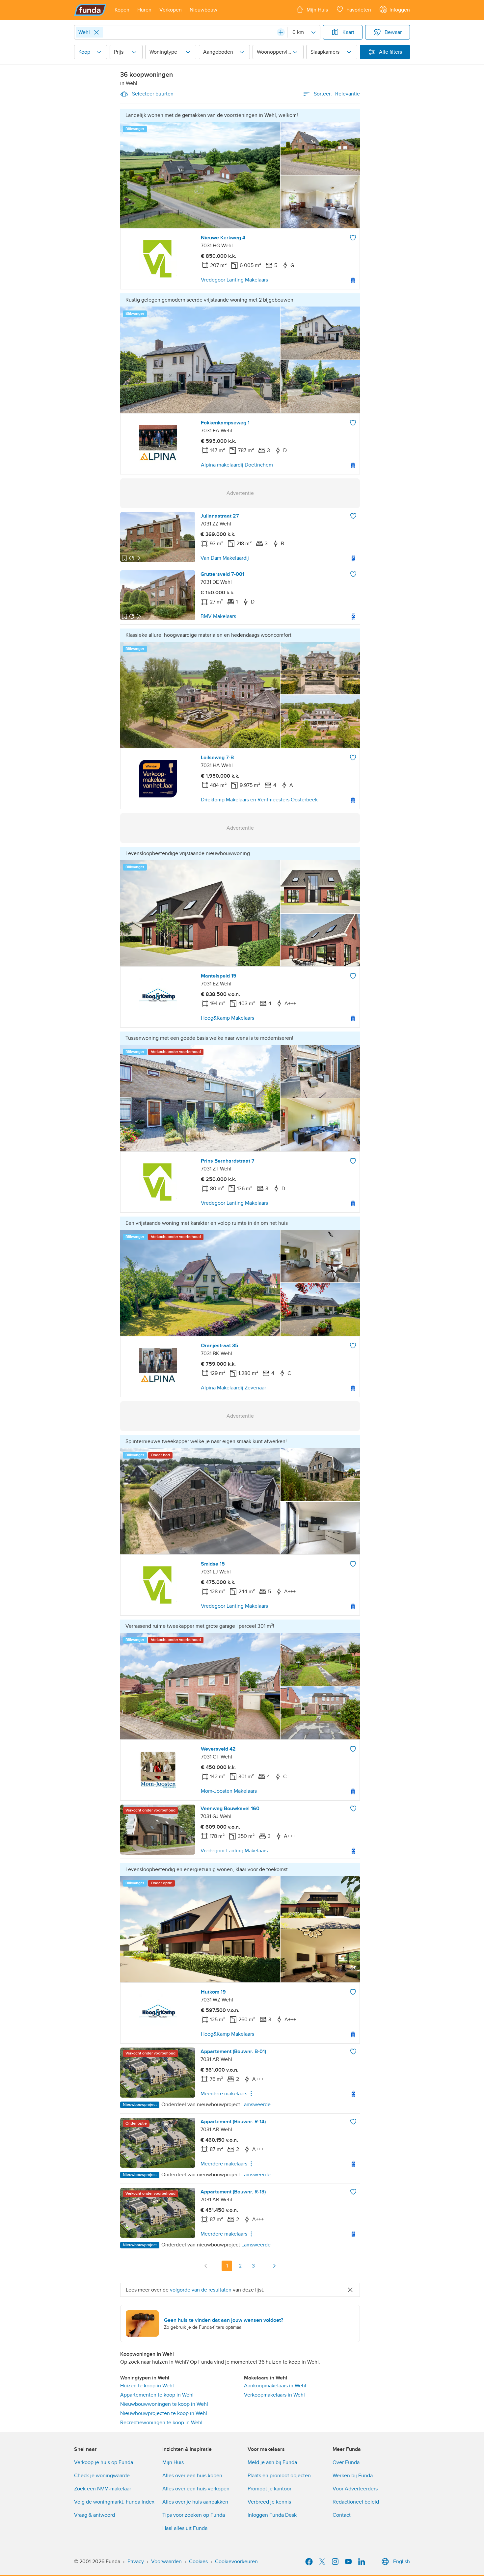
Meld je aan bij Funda (272, 2462)
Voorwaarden (166, 2562)
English (402, 2562)
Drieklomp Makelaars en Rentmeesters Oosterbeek (259, 800)
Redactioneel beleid (356, 2502)
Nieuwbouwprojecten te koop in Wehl (164, 2413)
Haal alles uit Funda (185, 2528)
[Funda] (90, 10)
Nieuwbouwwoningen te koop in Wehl (164, 2404)
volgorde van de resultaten (201, 2290)
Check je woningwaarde (102, 2476)
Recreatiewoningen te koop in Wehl (161, 2423)
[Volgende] (274, 2266)
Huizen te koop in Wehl (147, 2386)
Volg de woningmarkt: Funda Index (114, 2502)
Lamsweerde (256, 2105)
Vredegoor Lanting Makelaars (234, 280)
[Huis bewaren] (353, 238)
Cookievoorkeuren (236, 2562)
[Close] (96, 32)
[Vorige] (206, 2266)
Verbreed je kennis (269, 2502)
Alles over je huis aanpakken (195, 2502)
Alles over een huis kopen (192, 2476)
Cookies (198, 2562)
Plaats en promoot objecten (279, 2476)
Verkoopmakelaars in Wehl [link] (274, 2395)
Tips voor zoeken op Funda (194, 2515)
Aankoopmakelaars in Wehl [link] (275, 2386)
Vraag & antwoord (94, 2515)
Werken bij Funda (353, 2476)
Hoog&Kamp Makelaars (228, 1018)
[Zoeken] (281, 32)
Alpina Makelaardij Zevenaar (233, 1388)
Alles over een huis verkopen (196, 2489)
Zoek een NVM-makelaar (103, 2489)
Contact (342, 2515)
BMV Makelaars (218, 616)
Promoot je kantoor (269, 2489)
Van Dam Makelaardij (225, 558)
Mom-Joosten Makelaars (229, 1791)
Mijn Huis (173, 2462)
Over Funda (346, 2462)
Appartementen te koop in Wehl (157, 2395)
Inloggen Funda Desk (272, 2515)
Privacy (136, 2562)
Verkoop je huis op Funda (104, 2462)
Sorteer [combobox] (337, 94)
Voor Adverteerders (355, 2489)
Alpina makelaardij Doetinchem (237, 465)
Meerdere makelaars (224, 2094)
